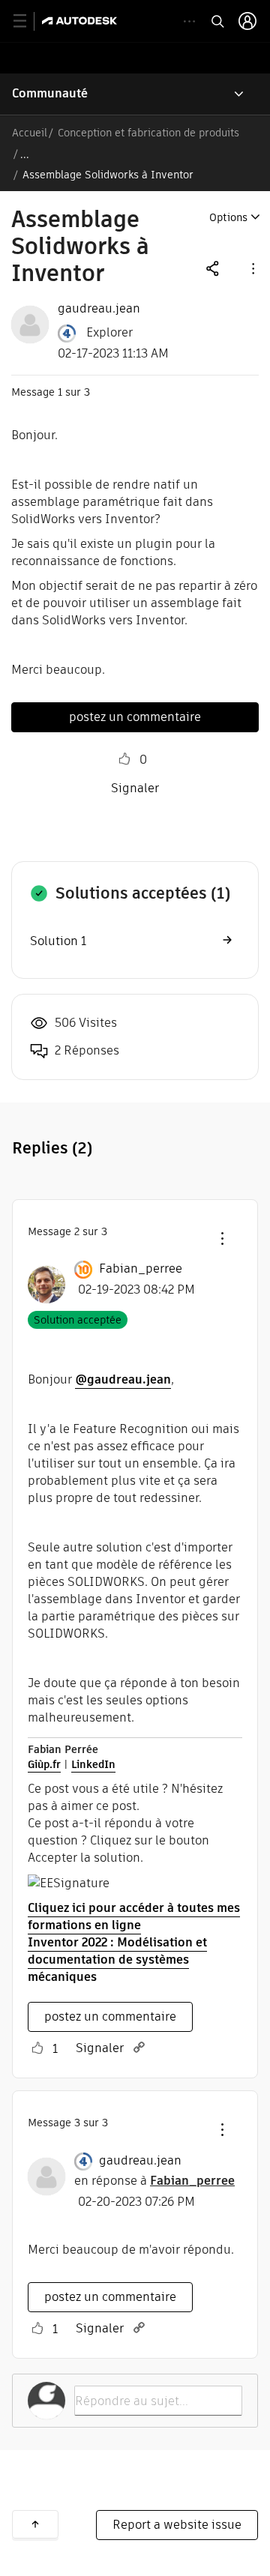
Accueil (30, 133)
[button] (252, 268)
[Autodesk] (81, 21)
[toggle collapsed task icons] (189, 21)
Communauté (50, 93)
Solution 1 (58, 941)
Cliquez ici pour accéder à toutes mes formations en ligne (134, 1916)
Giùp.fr (44, 1764)
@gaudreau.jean (123, 1379)
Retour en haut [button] (35, 2524)
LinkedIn (93, 1764)
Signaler (135, 788)
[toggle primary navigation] (28, 21)
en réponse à (154, 2181)
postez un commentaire (135, 717)
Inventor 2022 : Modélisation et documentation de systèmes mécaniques (117, 1960)
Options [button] (228, 217)
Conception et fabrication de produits (148, 133)
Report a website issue (177, 2525)
